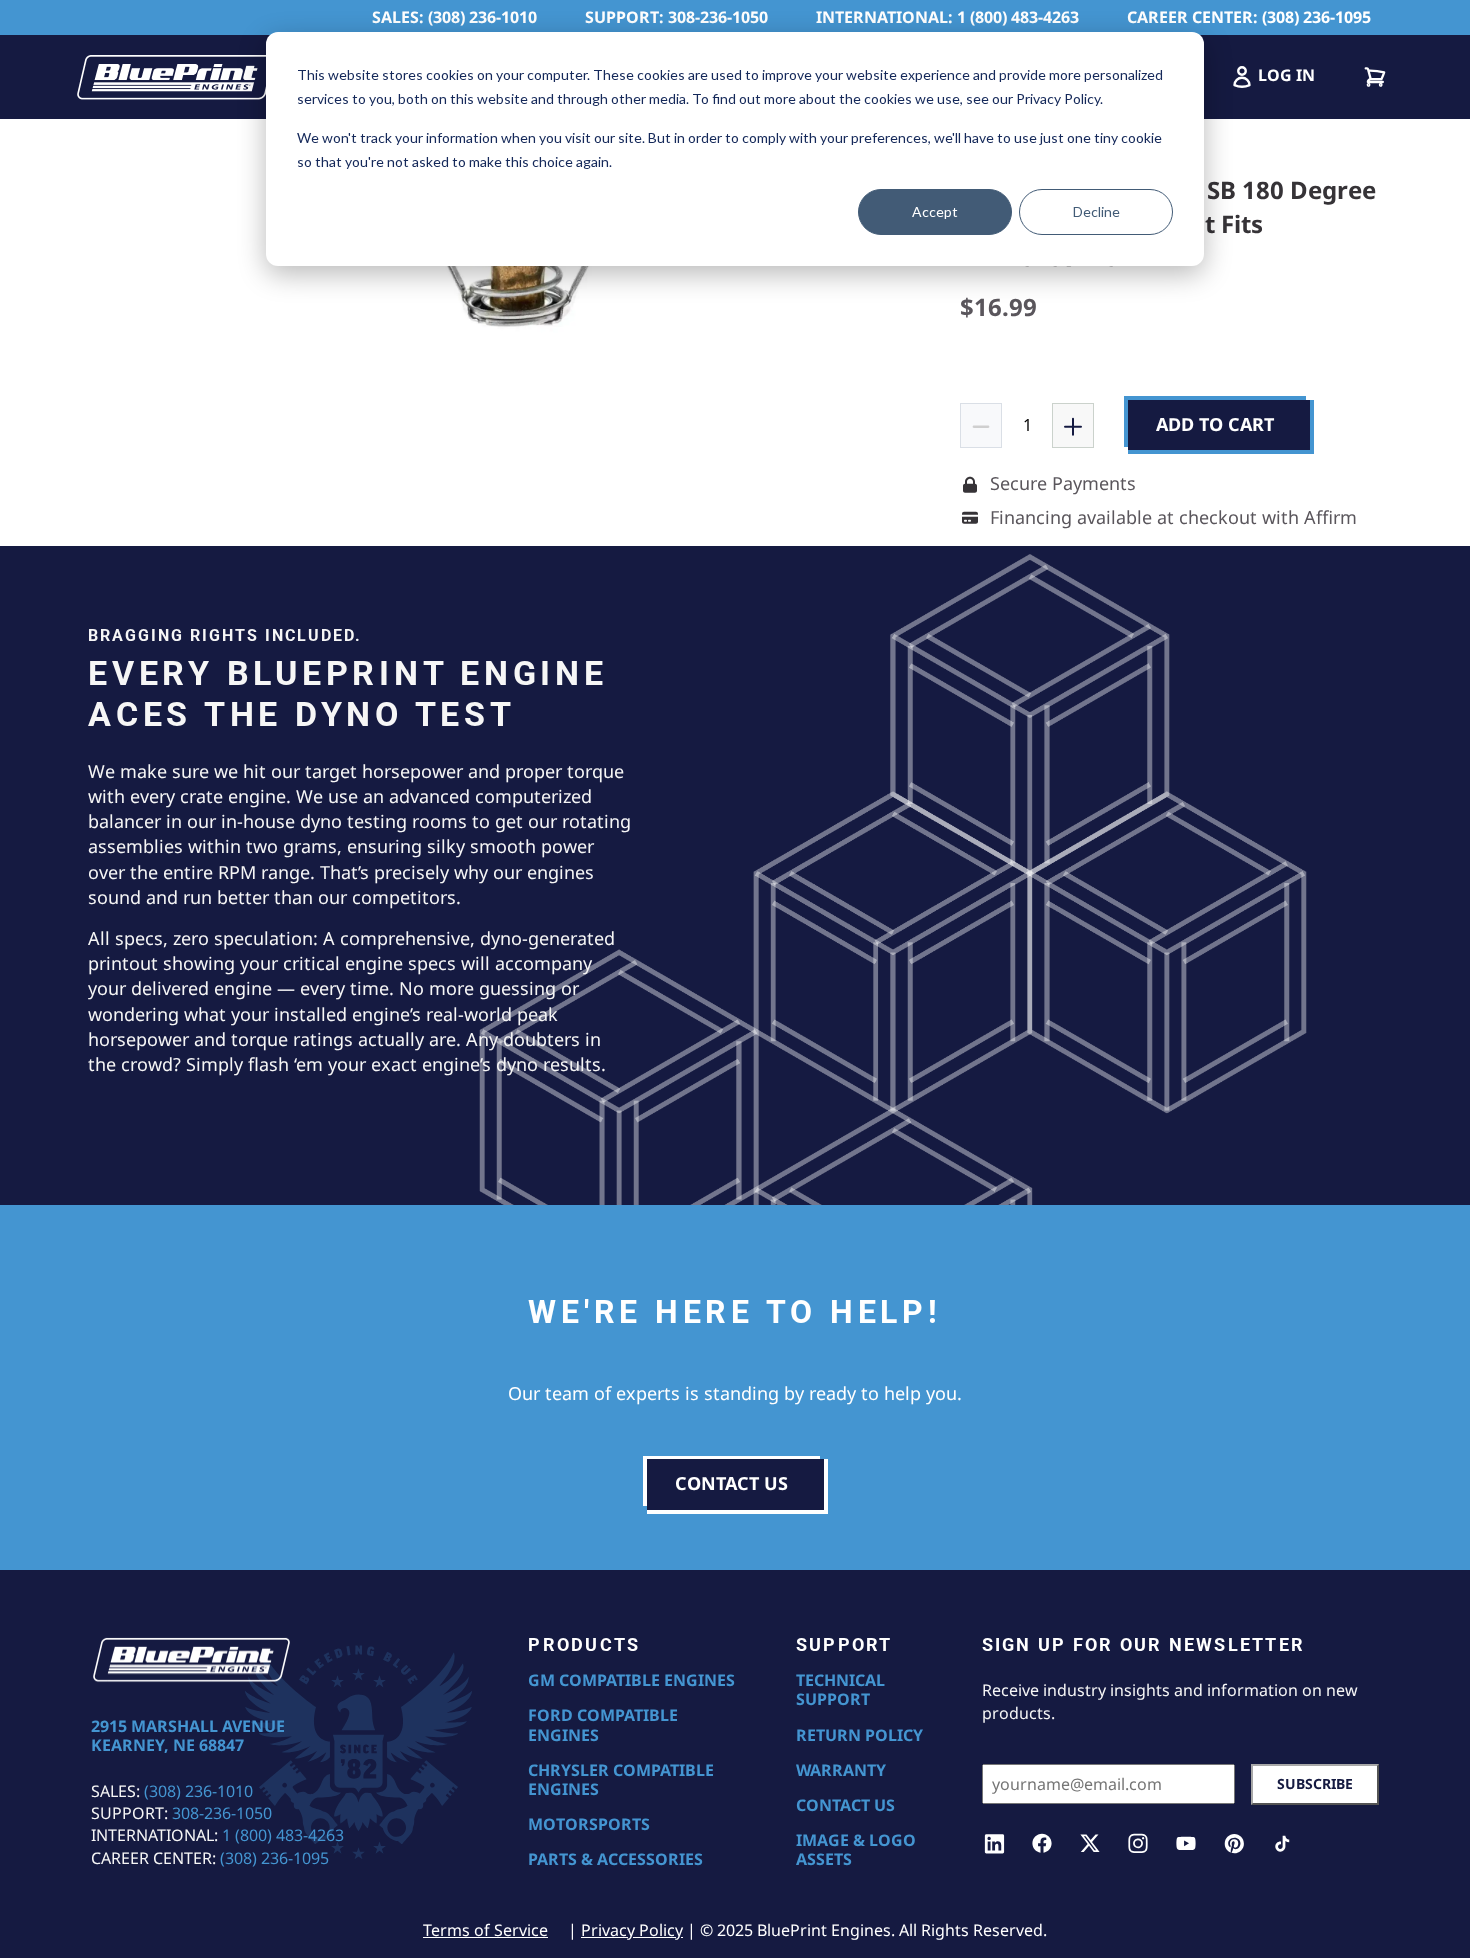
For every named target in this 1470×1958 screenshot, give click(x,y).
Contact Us (845, 1805)
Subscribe (1315, 1783)
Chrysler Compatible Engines (621, 1780)
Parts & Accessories (615, 1859)
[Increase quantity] (1073, 425)
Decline (1096, 211)
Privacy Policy (632, 1930)
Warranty (841, 1770)
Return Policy (859, 1735)
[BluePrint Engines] (175, 77)
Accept (935, 211)
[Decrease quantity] (981, 425)
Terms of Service (485, 1930)
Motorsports (589, 1824)
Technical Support (840, 1690)
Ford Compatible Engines (603, 1725)
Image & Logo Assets (856, 1850)
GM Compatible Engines (631, 1680)
